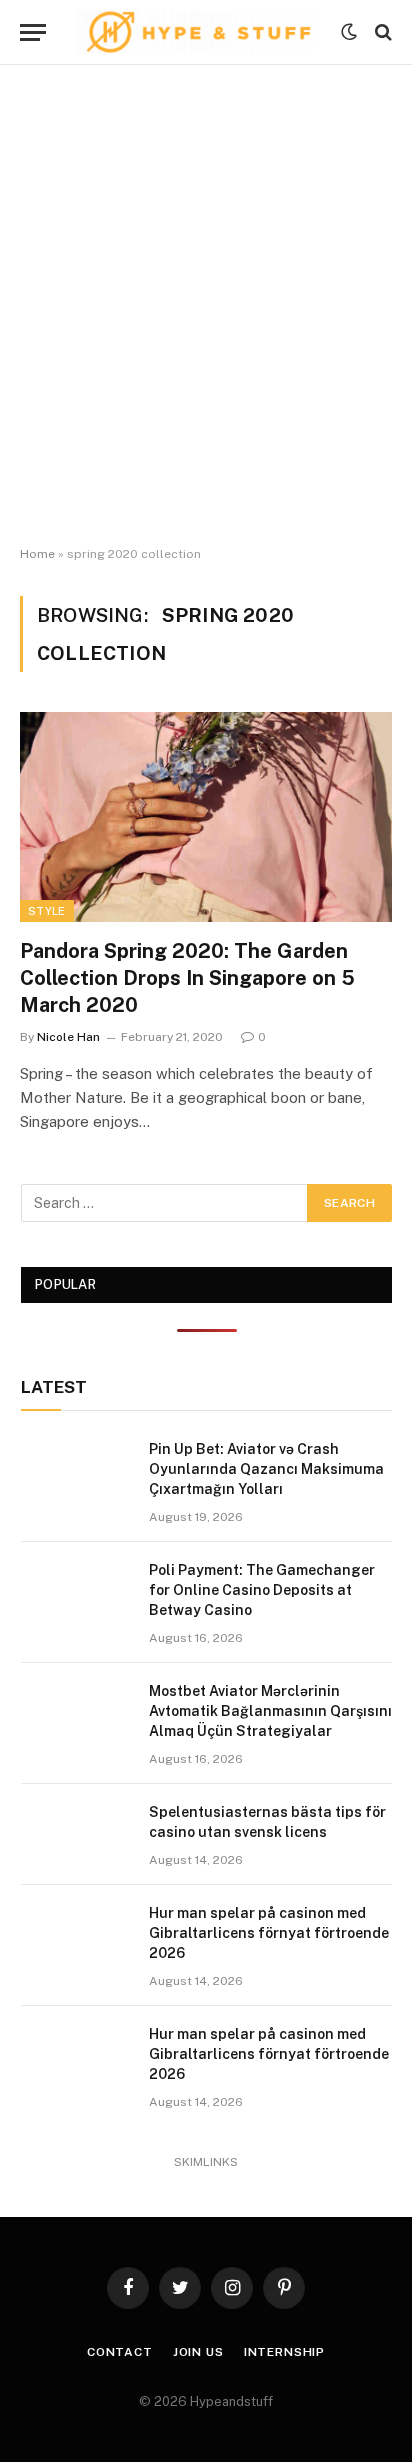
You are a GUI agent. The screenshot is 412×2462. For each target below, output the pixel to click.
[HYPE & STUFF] (198, 32)
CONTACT (120, 2352)
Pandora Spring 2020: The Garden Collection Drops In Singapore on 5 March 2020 (187, 978)
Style (47, 911)
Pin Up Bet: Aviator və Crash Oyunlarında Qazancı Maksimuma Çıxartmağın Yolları (266, 1469)
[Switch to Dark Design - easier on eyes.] (349, 32)
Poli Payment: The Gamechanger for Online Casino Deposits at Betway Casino (262, 1590)
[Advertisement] (206, 306)
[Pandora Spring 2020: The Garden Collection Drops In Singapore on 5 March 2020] (206, 816)
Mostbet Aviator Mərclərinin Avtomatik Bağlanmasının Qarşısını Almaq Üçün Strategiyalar (270, 1711)
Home (37, 554)
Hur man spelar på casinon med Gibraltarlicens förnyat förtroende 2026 (269, 1933)
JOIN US (198, 2352)
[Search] (381, 32)
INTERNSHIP (284, 2352)
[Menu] (33, 32)
